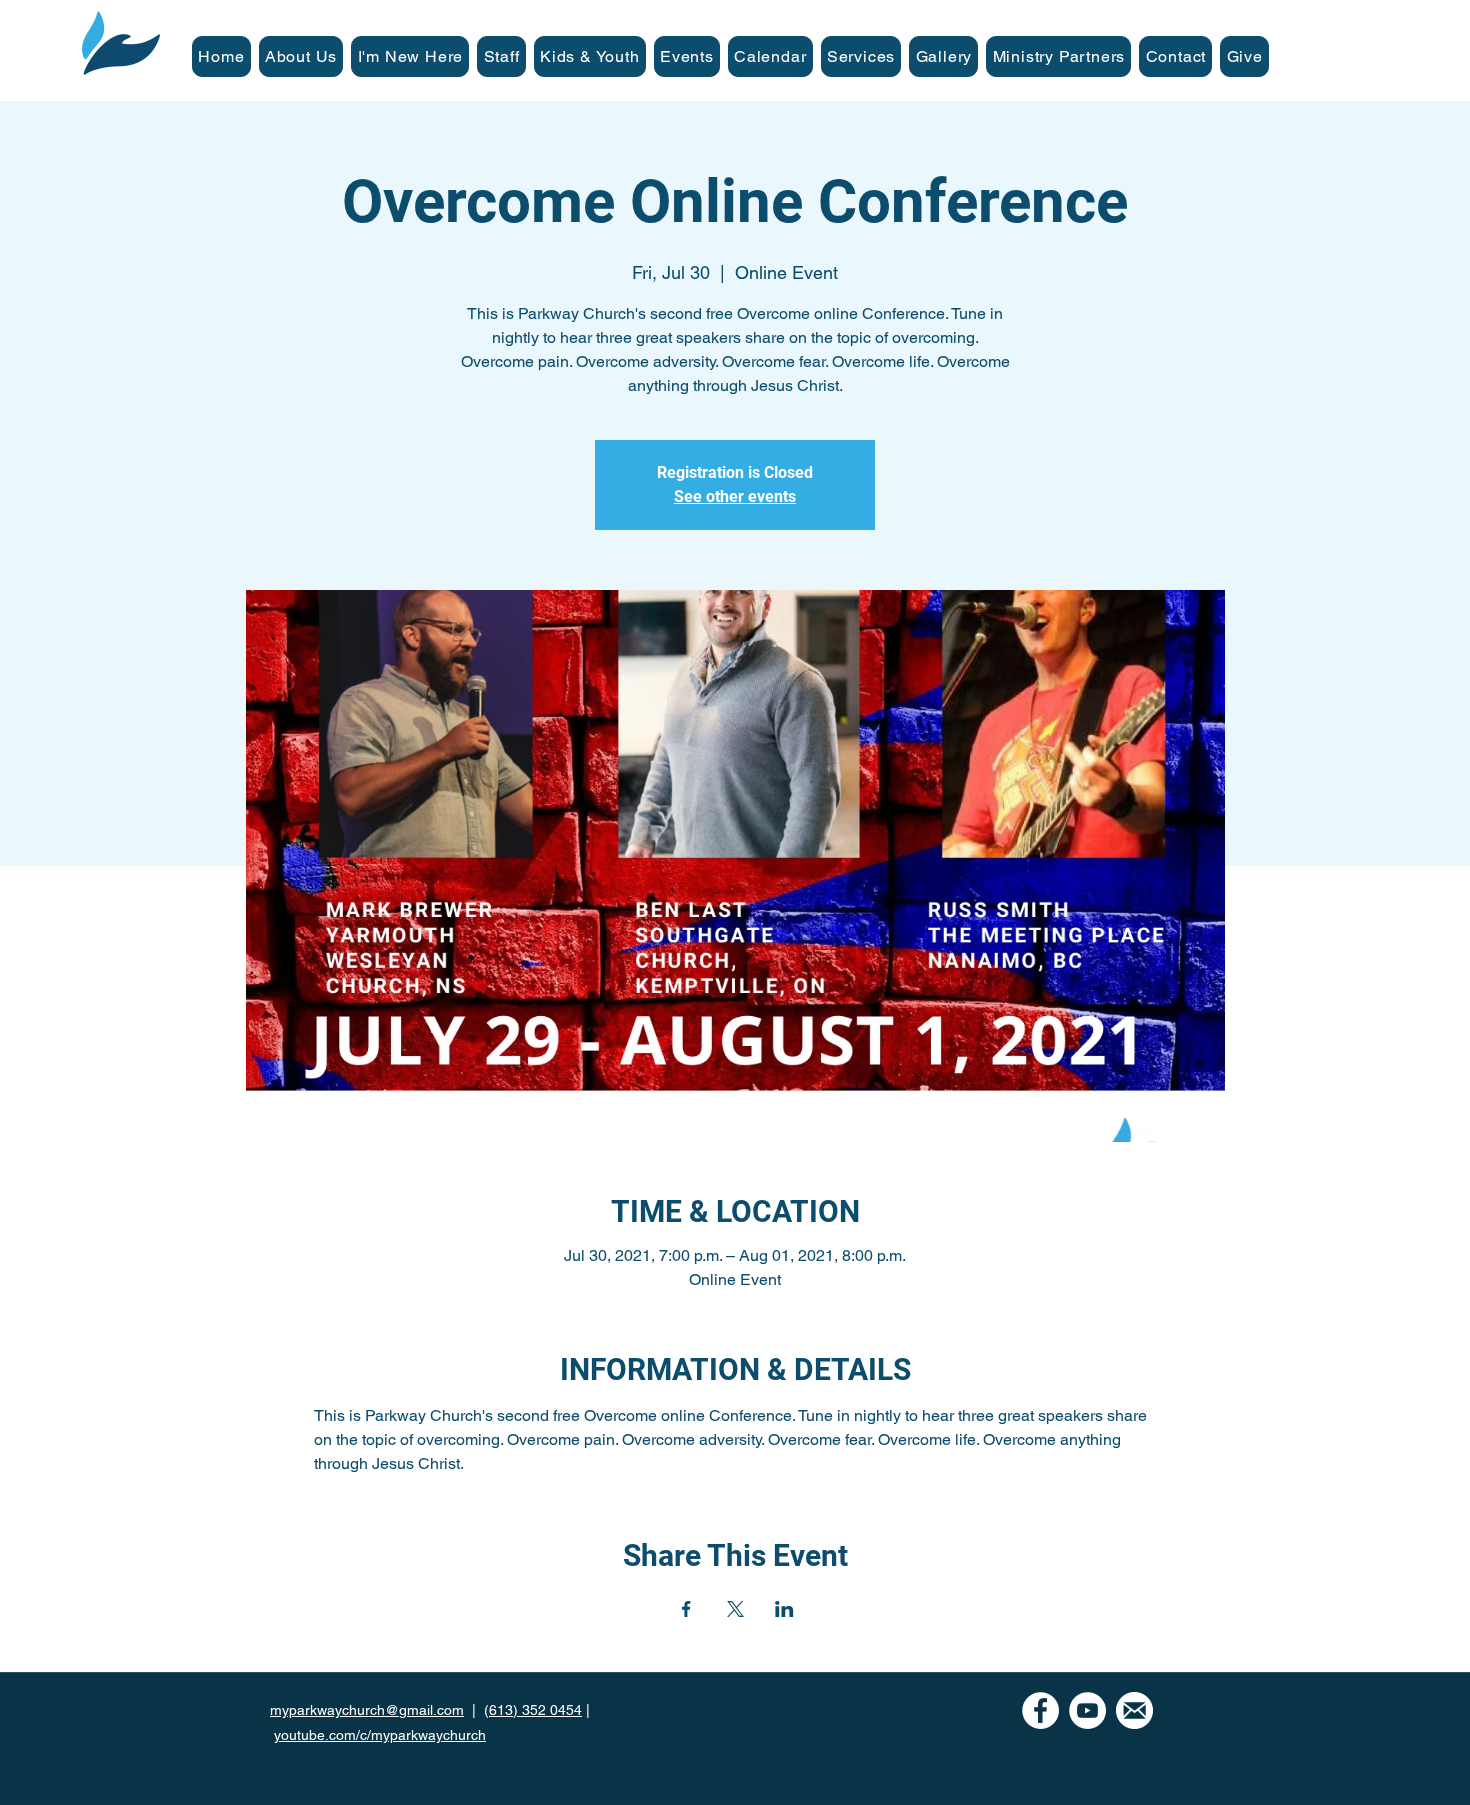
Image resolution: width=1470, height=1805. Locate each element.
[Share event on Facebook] (686, 1609)
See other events (735, 496)
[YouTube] (1087, 1710)
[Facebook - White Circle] (1040, 1710)
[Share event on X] (735, 1609)
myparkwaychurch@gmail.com (367, 1710)
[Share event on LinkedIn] (784, 1609)
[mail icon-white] (1134, 1710)
